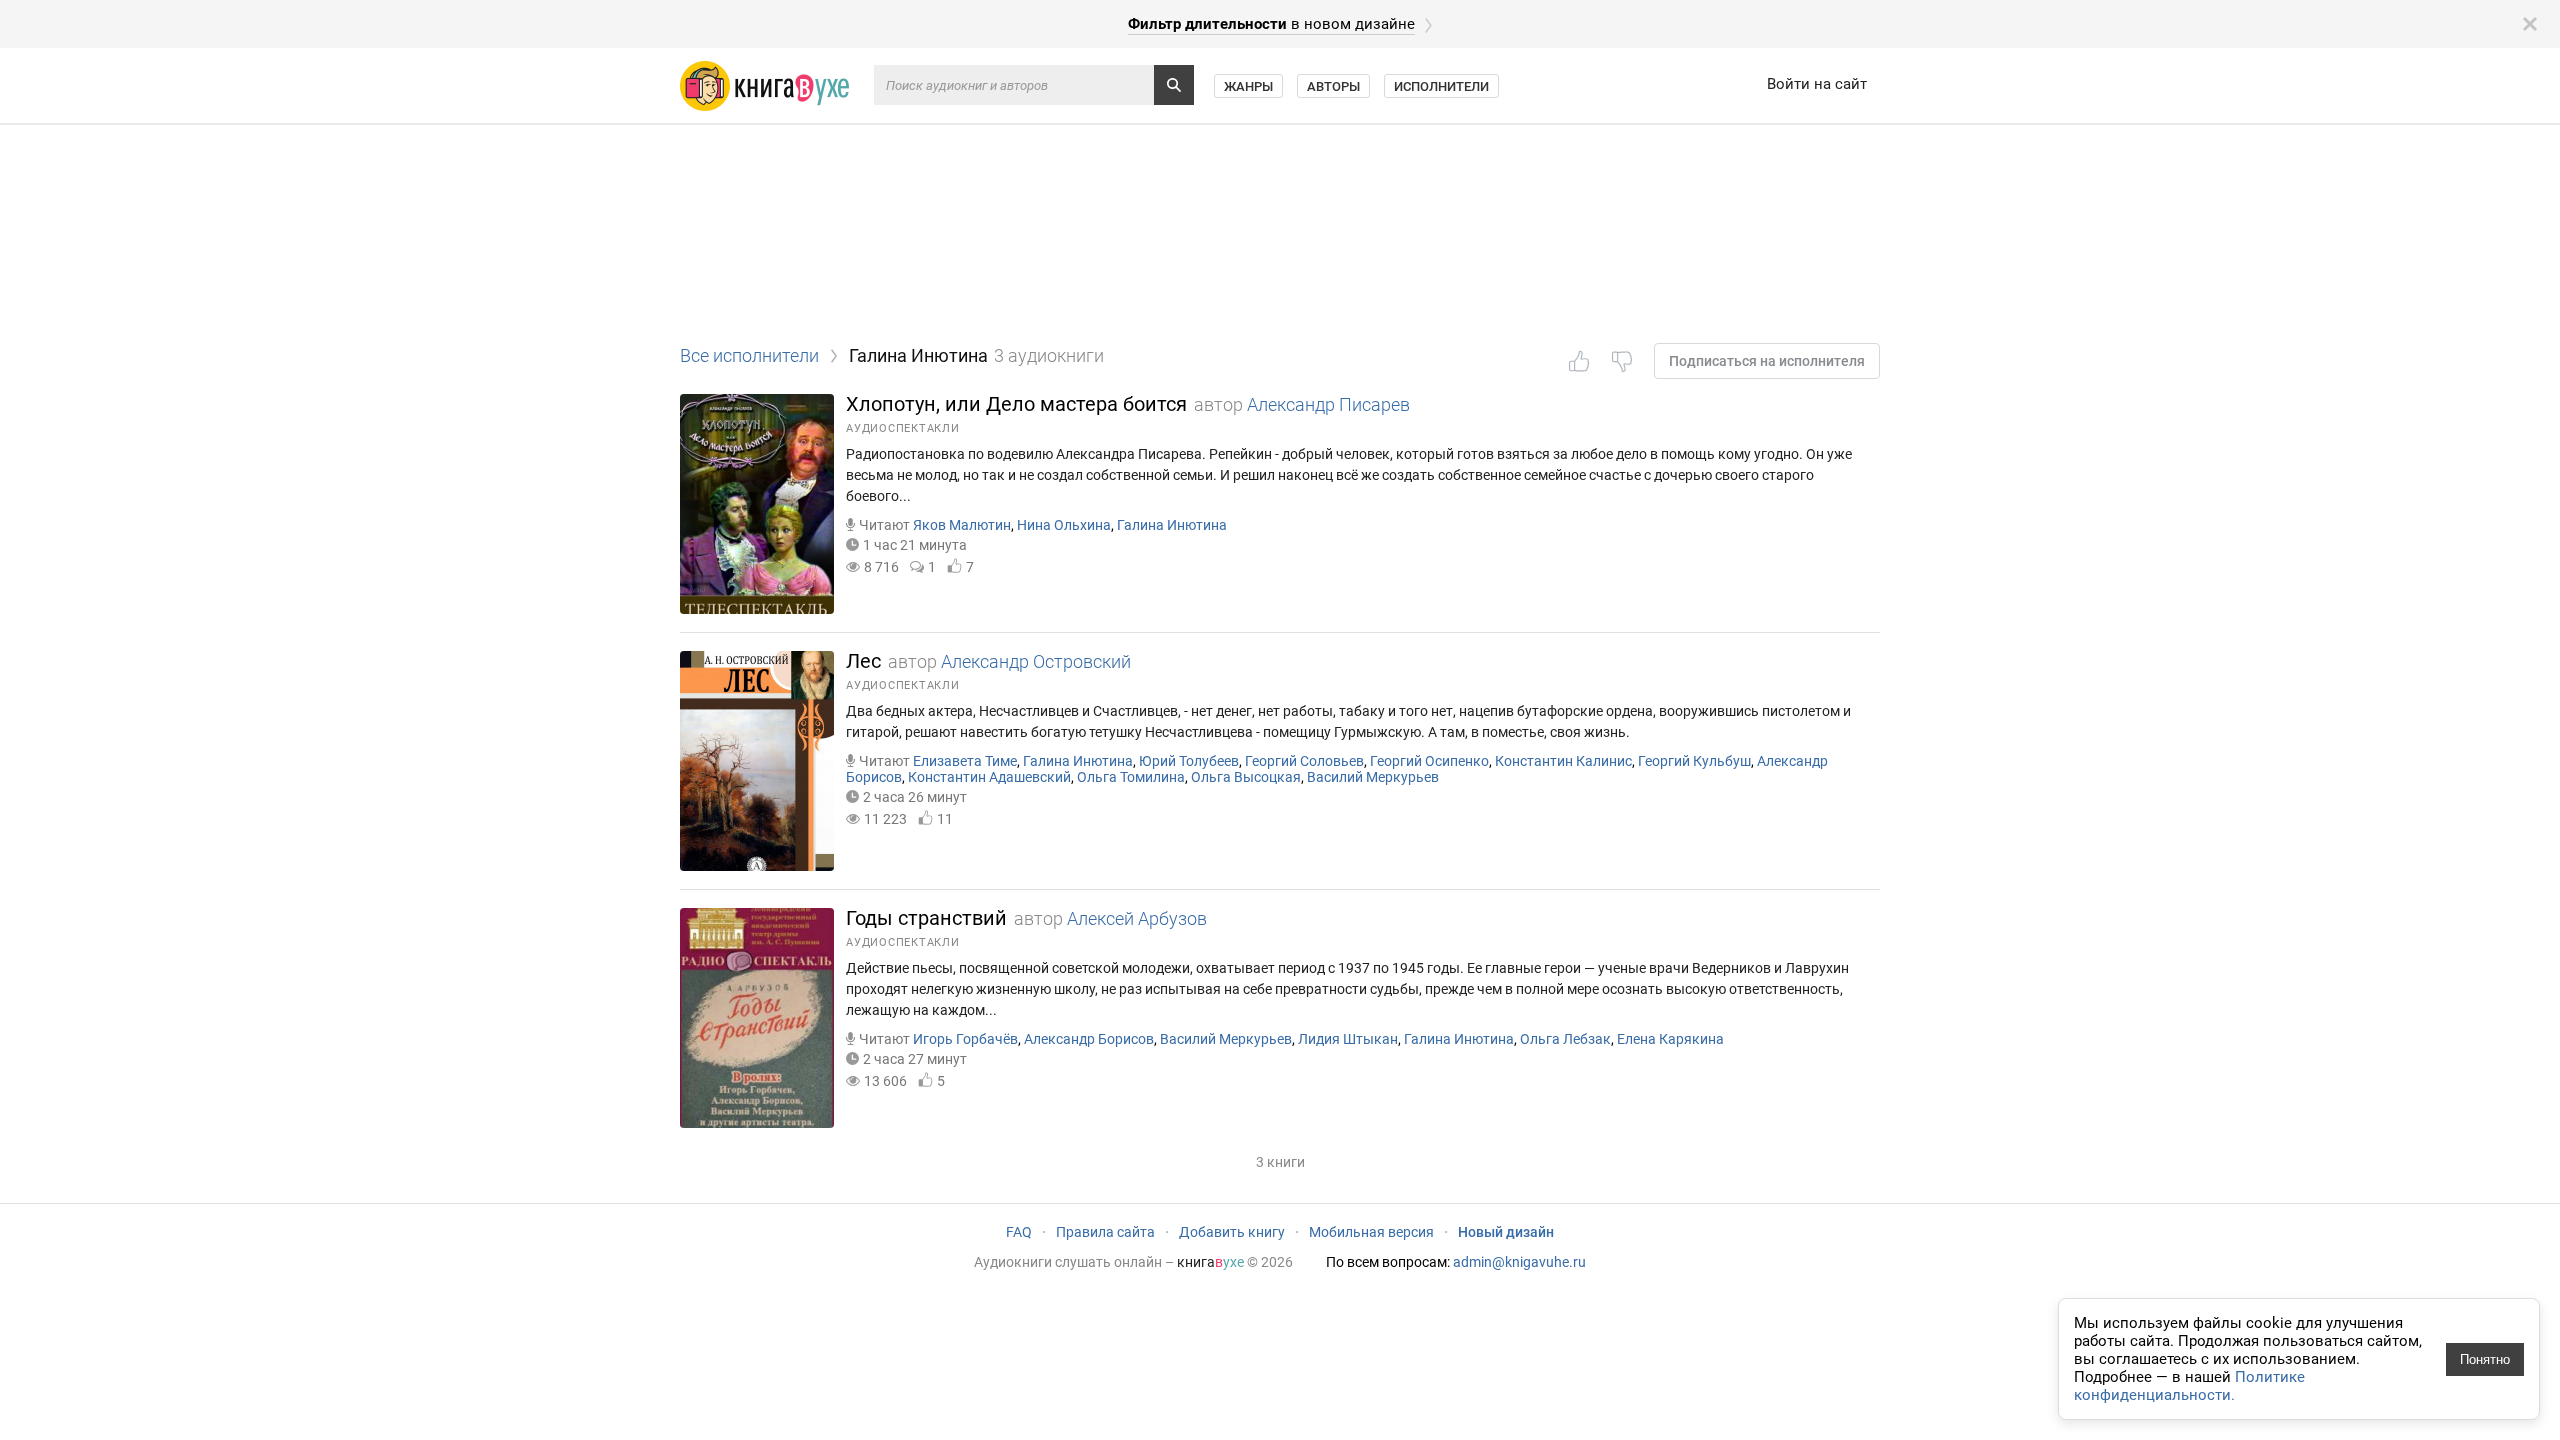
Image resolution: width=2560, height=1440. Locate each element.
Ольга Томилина (1131, 777)
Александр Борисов (1089, 1039)
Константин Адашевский (989, 777)
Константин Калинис (1563, 761)
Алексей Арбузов (1137, 918)
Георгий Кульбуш (1694, 761)
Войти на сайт (1817, 84)
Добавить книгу (1232, 1232)
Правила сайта (1105, 1232)
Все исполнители (749, 355)
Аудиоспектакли (903, 428)
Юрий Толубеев (1189, 761)
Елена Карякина (1670, 1039)
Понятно (2485, 1359)
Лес (863, 661)
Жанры (1248, 86)
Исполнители (1441, 86)
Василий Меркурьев (1373, 777)
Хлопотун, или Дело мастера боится (1016, 404)
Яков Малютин (962, 525)
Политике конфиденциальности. (2189, 1386)
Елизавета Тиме (965, 761)
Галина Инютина (1172, 525)
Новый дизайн (1506, 1232)
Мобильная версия (1371, 1232)
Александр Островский (1036, 661)
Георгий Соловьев (1304, 761)
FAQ (1019, 1232)
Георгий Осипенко (1429, 761)
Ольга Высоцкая (1246, 777)
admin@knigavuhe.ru (1519, 1262)
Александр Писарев (1328, 404)
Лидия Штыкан (1348, 1039)
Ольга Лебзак (1565, 1039)
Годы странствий (926, 918)
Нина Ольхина (1064, 525)
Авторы (1333, 86)
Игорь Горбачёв (965, 1039)
